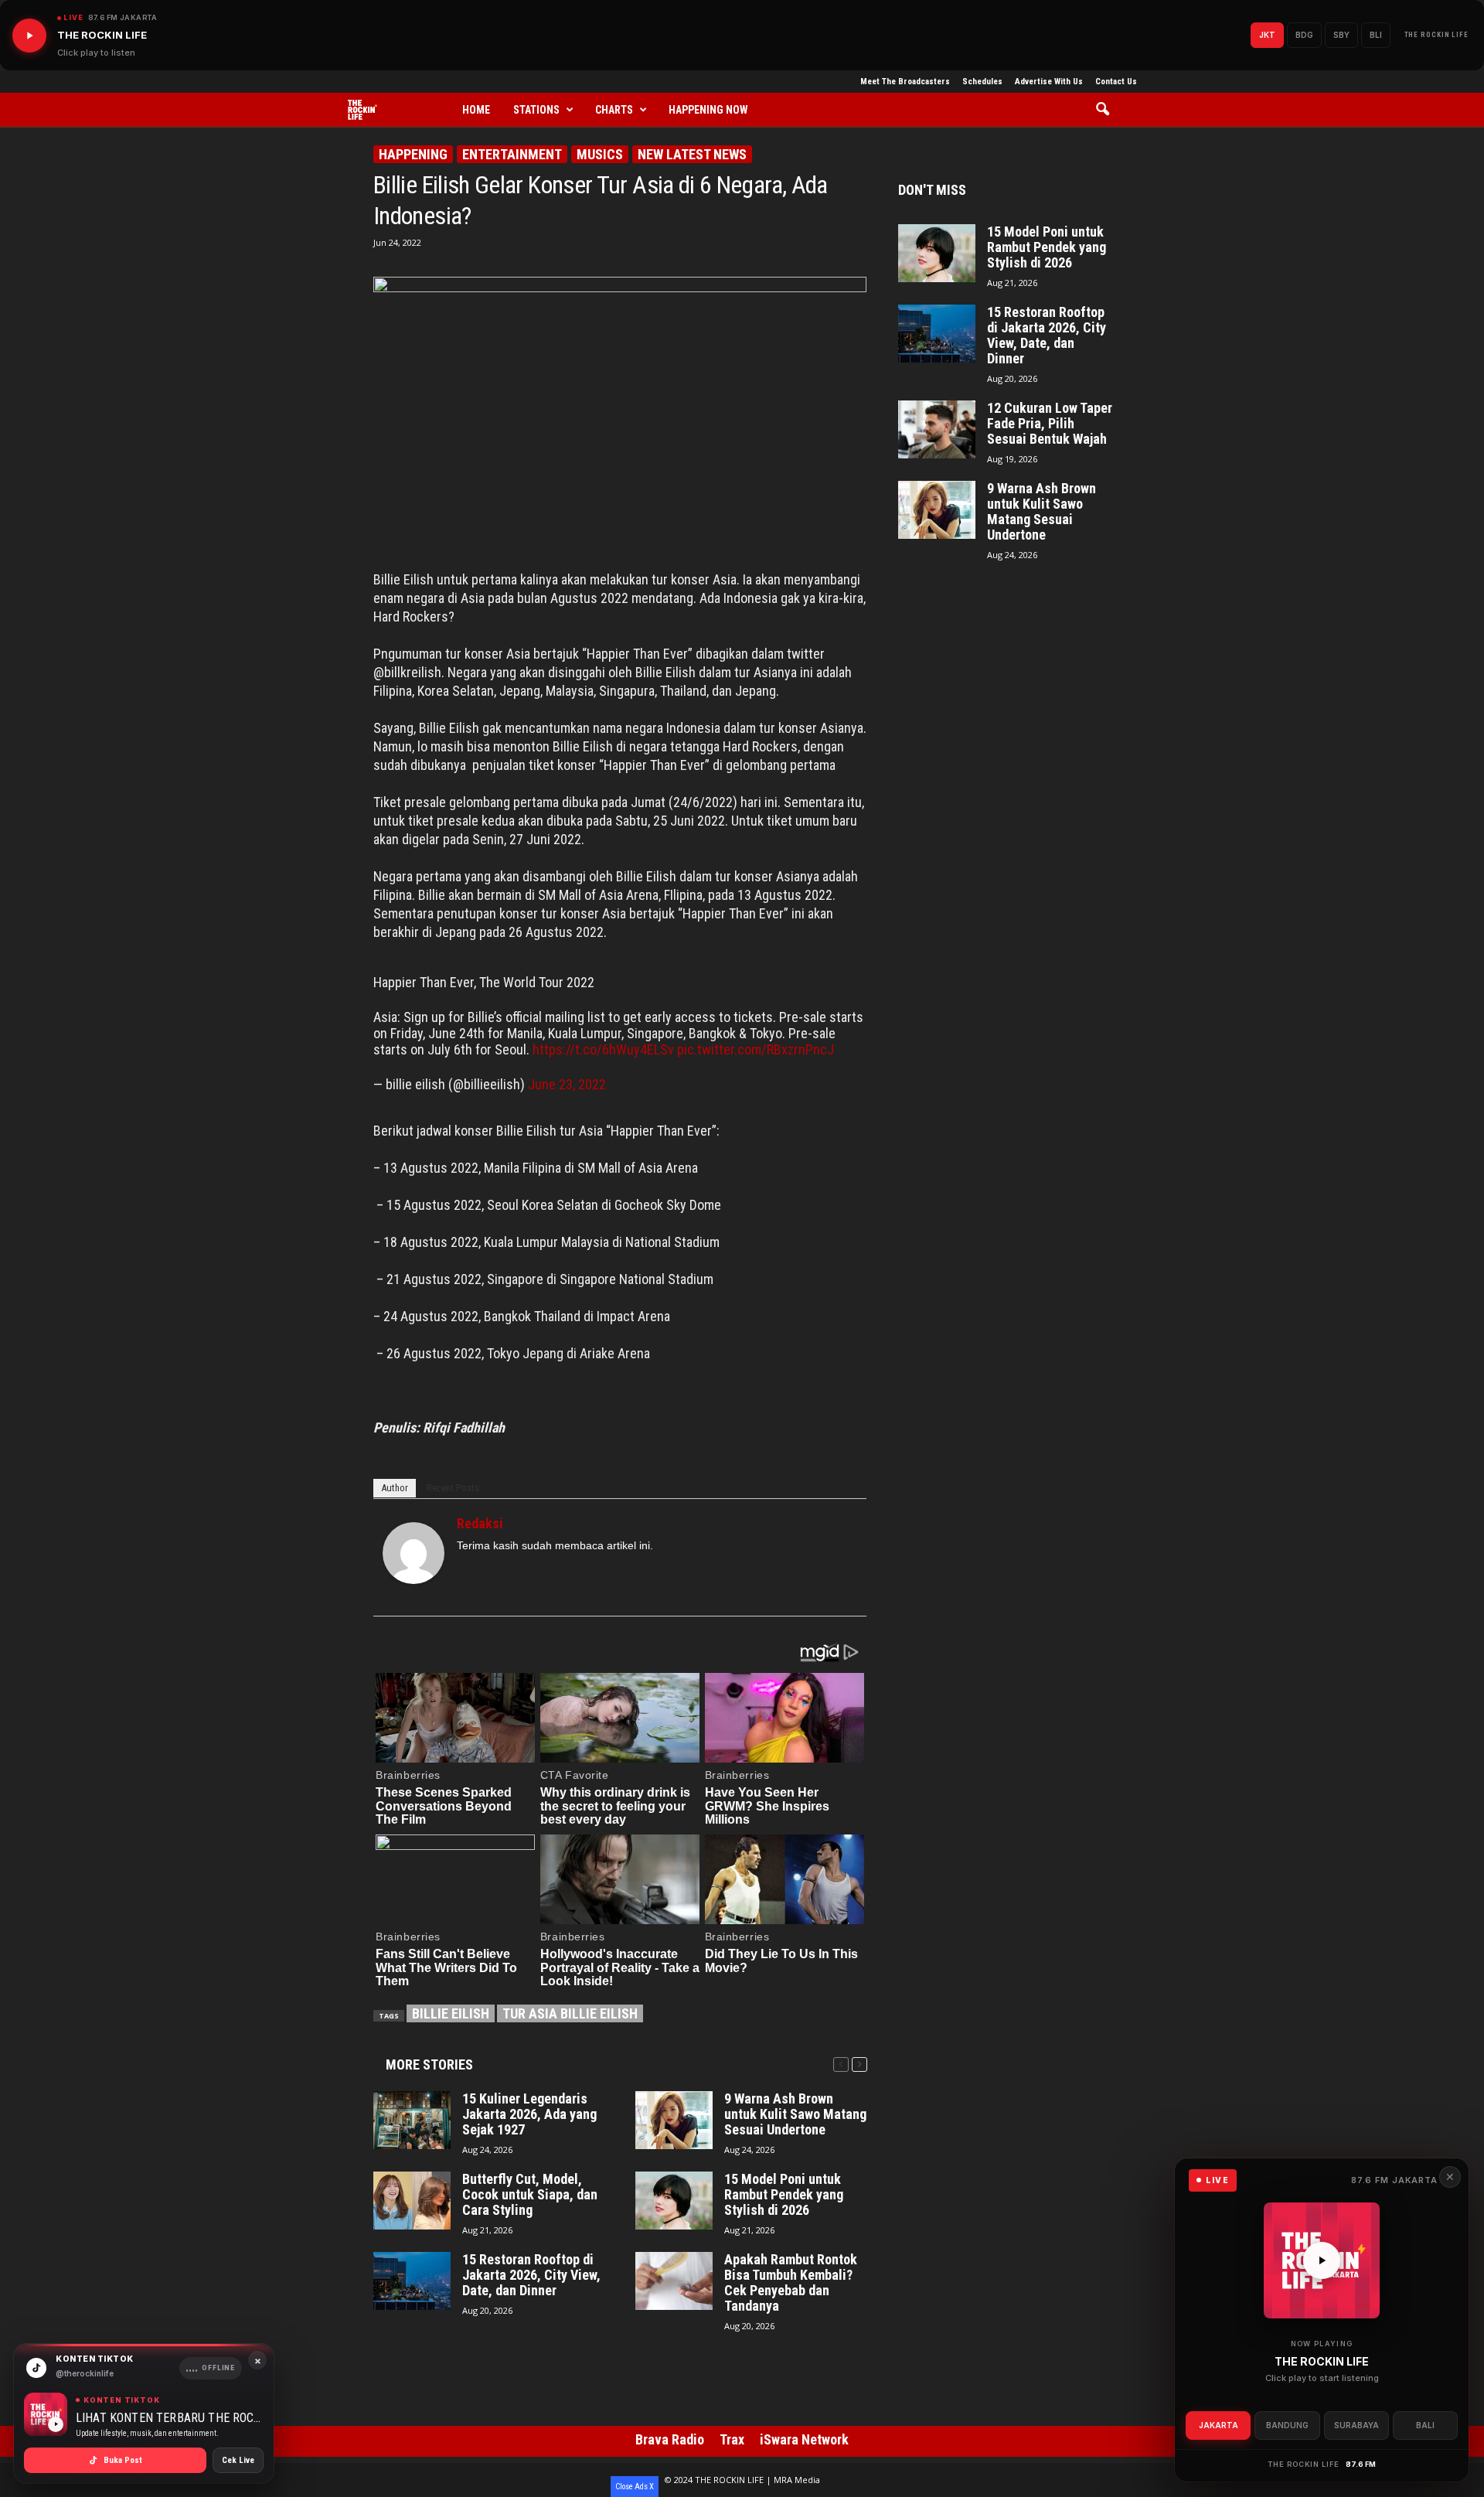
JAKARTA (1219, 2425)
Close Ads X (635, 2487)
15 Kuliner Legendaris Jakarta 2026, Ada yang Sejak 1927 (529, 2114)
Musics (600, 154)
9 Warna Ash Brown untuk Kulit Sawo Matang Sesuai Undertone (795, 2114)
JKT (1267, 35)
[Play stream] (1322, 2260)
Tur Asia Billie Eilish (570, 2013)
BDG (1304, 35)
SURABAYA (1356, 2425)
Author (395, 1488)
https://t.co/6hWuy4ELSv (603, 1049)
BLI (1376, 35)
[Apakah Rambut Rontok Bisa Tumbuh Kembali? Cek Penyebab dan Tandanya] (674, 2281)
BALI (1425, 2425)
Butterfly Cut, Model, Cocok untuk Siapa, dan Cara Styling (530, 2195)
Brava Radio (670, 2439)
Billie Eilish (451, 2013)
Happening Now (708, 110)
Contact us (1116, 82)
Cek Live (238, 2460)
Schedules (982, 82)
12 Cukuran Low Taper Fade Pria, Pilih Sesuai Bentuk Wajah (1050, 424)
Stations (536, 110)
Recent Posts (453, 1488)
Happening (413, 154)
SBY (1341, 35)
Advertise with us (1049, 82)
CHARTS (614, 110)
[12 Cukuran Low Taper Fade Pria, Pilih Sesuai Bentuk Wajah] (937, 429)
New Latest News (692, 154)
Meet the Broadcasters (905, 82)
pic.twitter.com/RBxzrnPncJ (756, 1049)
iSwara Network (804, 2439)
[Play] (29, 36)
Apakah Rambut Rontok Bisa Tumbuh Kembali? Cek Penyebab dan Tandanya (791, 2283)
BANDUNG (1287, 2425)
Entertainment (512, 154)
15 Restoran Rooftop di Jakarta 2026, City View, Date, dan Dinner (531, 2275)
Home (476, 110)
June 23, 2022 (567, 1084)
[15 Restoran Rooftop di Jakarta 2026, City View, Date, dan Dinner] (412, 2281)
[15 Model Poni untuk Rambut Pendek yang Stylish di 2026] (674, 2201)
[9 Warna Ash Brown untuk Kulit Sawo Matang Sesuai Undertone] (674, 2120)
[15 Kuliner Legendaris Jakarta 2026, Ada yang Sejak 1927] (412, 2120)
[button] (1108, 110)
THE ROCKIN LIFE (1437, 35)
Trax (732, 2439)
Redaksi (480, 1523)
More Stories (429, 2064)
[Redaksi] (414, 1553)
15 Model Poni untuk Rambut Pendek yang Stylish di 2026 (784, 2195)
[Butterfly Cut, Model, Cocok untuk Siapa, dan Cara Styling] (412, 2201)
